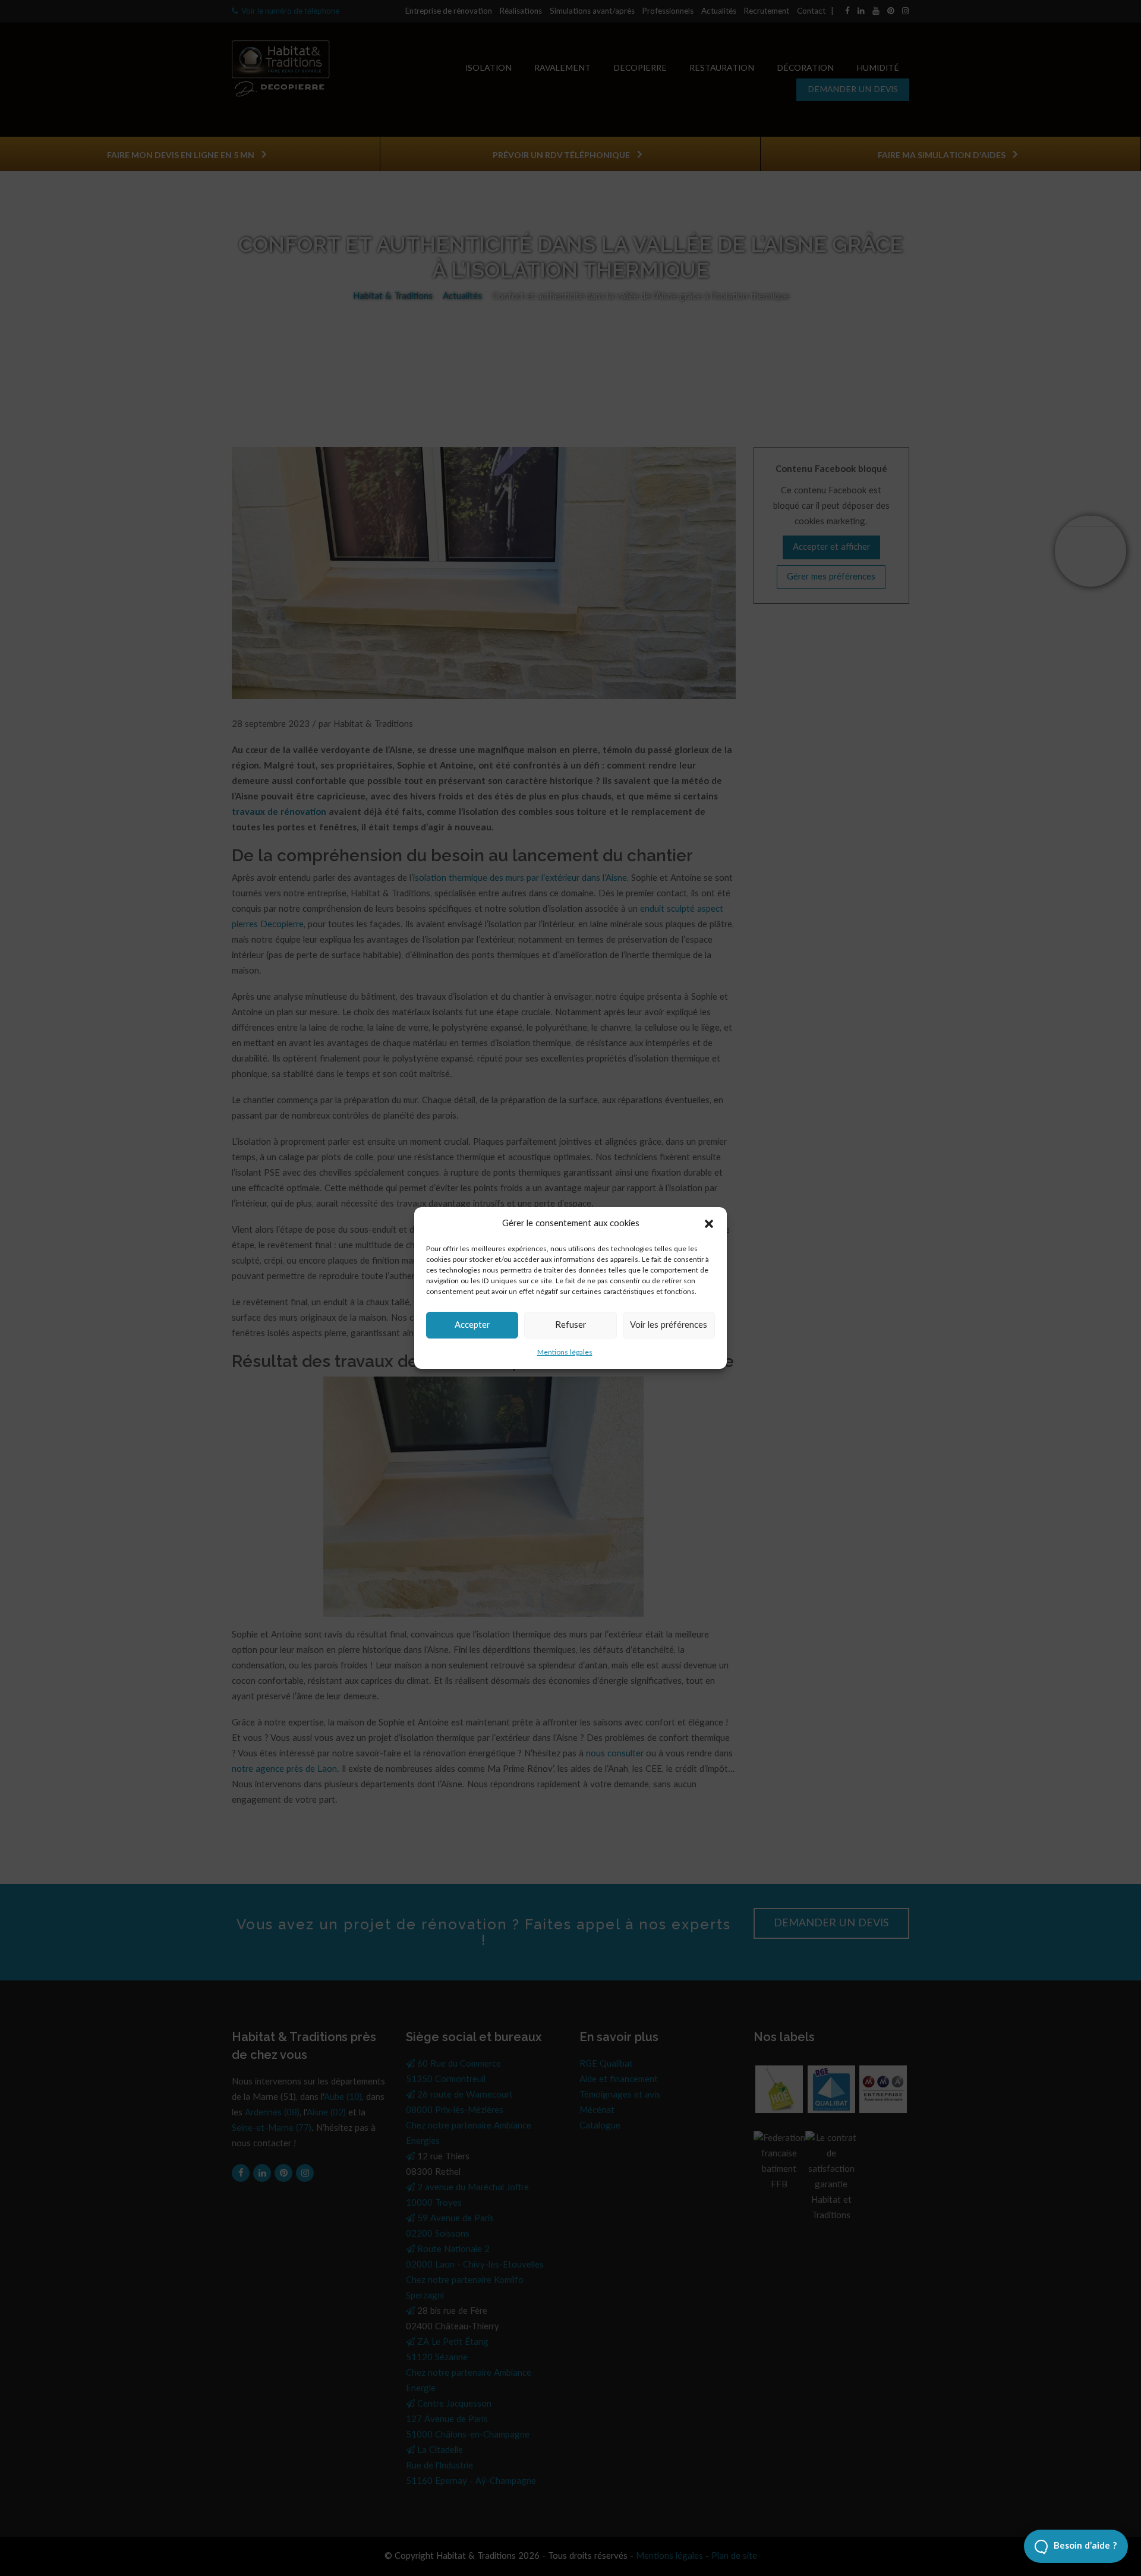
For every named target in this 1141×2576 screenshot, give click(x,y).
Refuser (570, 1325)
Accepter (472, 1325)
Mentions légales (565, 1352)
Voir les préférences (669, 1325)
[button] (709, 1224)
